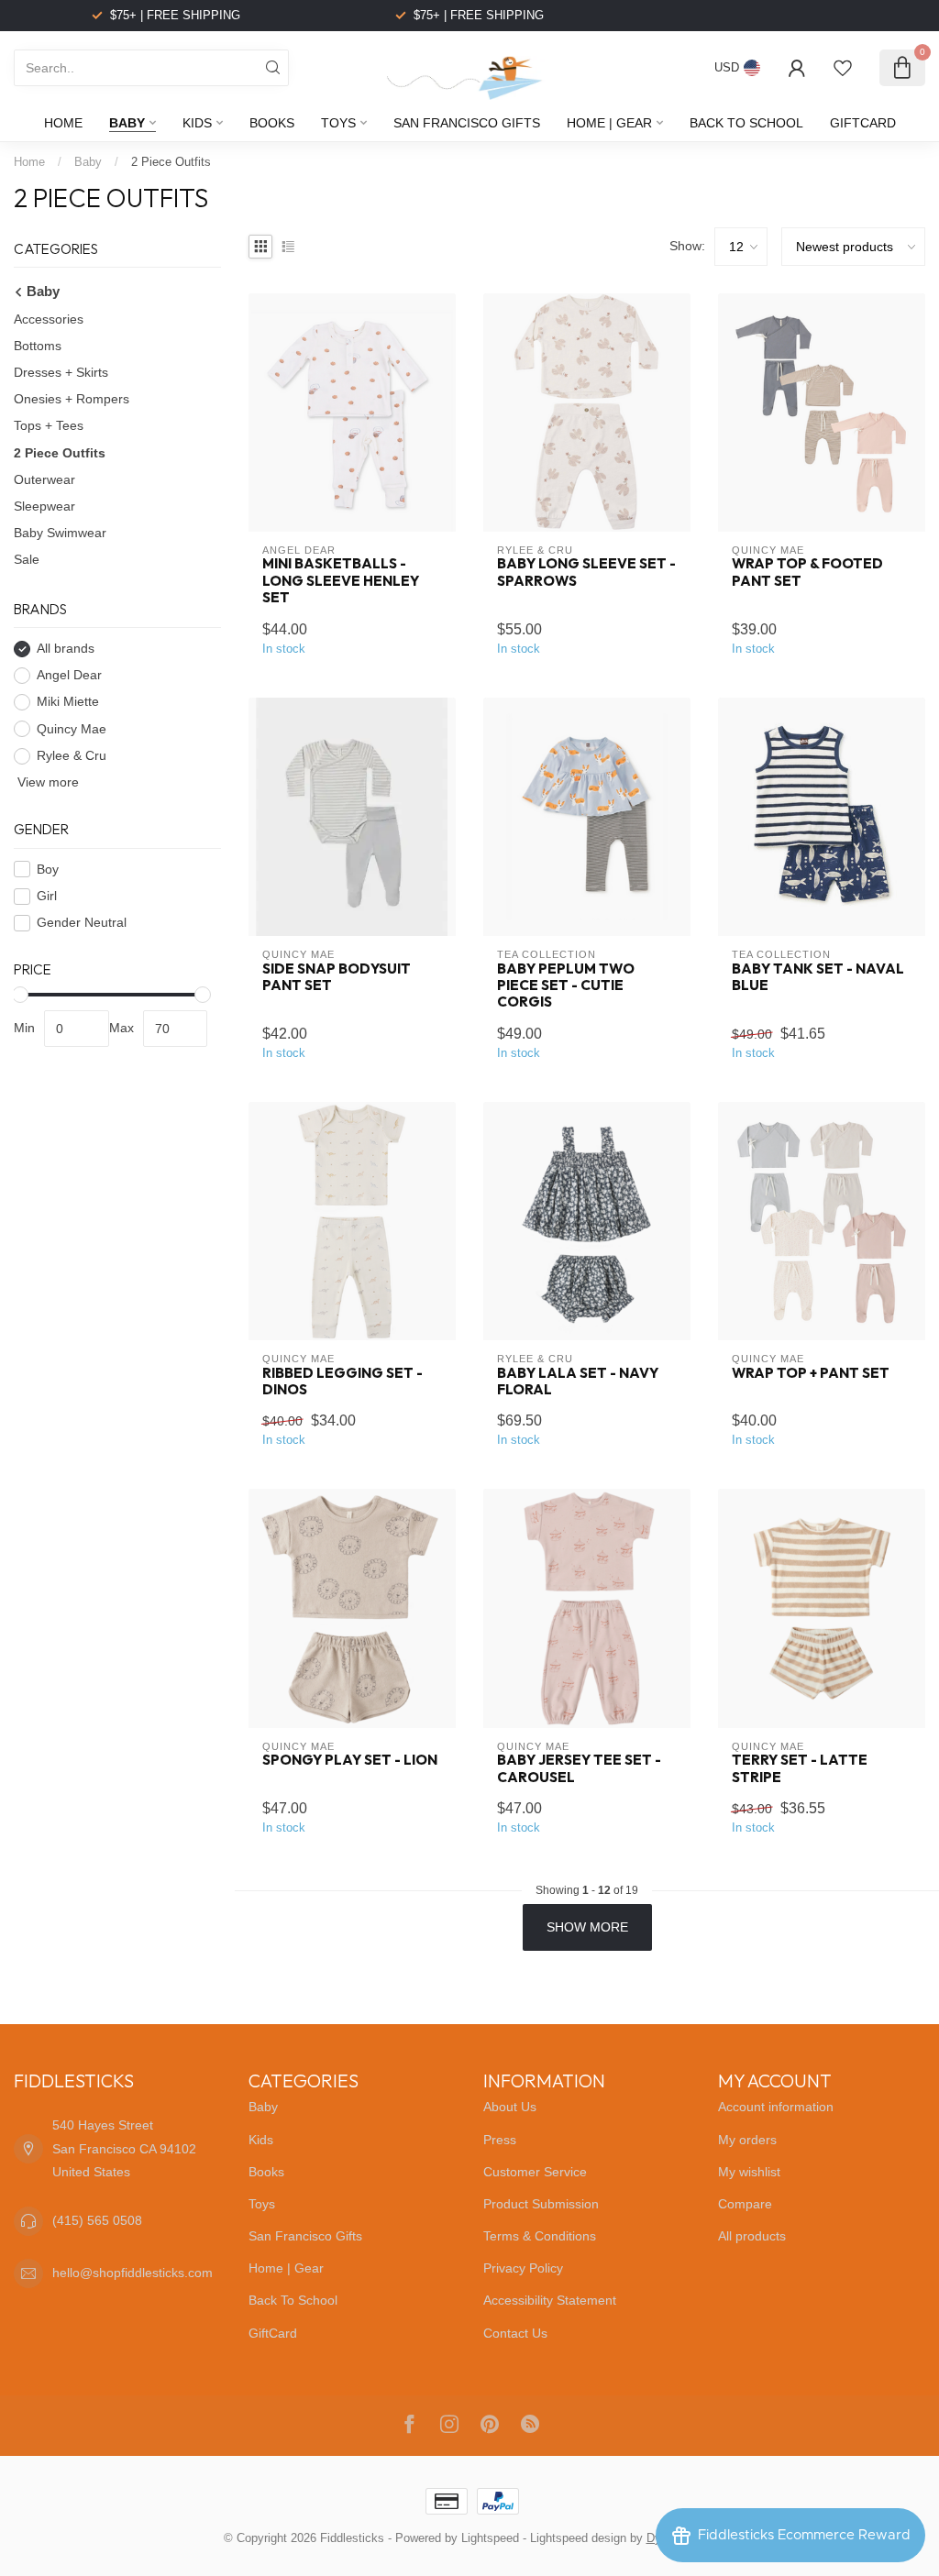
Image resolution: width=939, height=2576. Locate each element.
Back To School (746, 123)
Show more (587, 1927)
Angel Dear (69, 675)
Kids (197, 123)
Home (63, 123)
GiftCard (863, 123)
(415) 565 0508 (97, 2220)
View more (46, 782)
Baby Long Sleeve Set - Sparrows (586, 572)
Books (272, 123)
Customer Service (535, 2172)
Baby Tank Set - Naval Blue (818, 977)
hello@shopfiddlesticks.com (133, 2273)
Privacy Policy (523, 2268)
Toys (338, 123)
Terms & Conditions (540, 2236)
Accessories (49, 319)
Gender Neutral (82, 923)
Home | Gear (609, 123)
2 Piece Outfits (171, 162)
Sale (27, 559)
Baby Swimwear (60, 533)
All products (752, 2236)
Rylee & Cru (72, 756)
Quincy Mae (72, 729)
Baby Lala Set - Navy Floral (578, 1382)
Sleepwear (44, 506)
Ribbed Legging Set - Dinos (342, 1382)
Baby (127, 123)
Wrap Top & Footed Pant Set (807, 572)
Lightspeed (490, 2538)
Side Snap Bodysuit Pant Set (337, 977)
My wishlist (749, 2172)
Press (500, 2140)
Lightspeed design (578, 2538)
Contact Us (515, 2333)
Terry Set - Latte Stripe (800, 1768)
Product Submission (541, 2204)
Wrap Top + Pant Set (811, 1373)
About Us (510, 2107)
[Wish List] (843, 68)
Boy (48, 870)
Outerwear (44, 479)
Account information (776, 2107)
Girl (47, 896)
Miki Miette (68, 702)
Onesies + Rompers (72, 399)
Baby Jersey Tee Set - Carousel (579, 1768)
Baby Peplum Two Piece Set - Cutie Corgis (566, 986)
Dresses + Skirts (61, 372)
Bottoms (38, 346)
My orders (747, 2140)
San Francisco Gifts (467, 123)
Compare (745, 2204)
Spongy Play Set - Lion (350, 1760)
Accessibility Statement (550, 2300)
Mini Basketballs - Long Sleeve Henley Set (341, 581)
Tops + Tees (49, 425)
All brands (66, 649)
